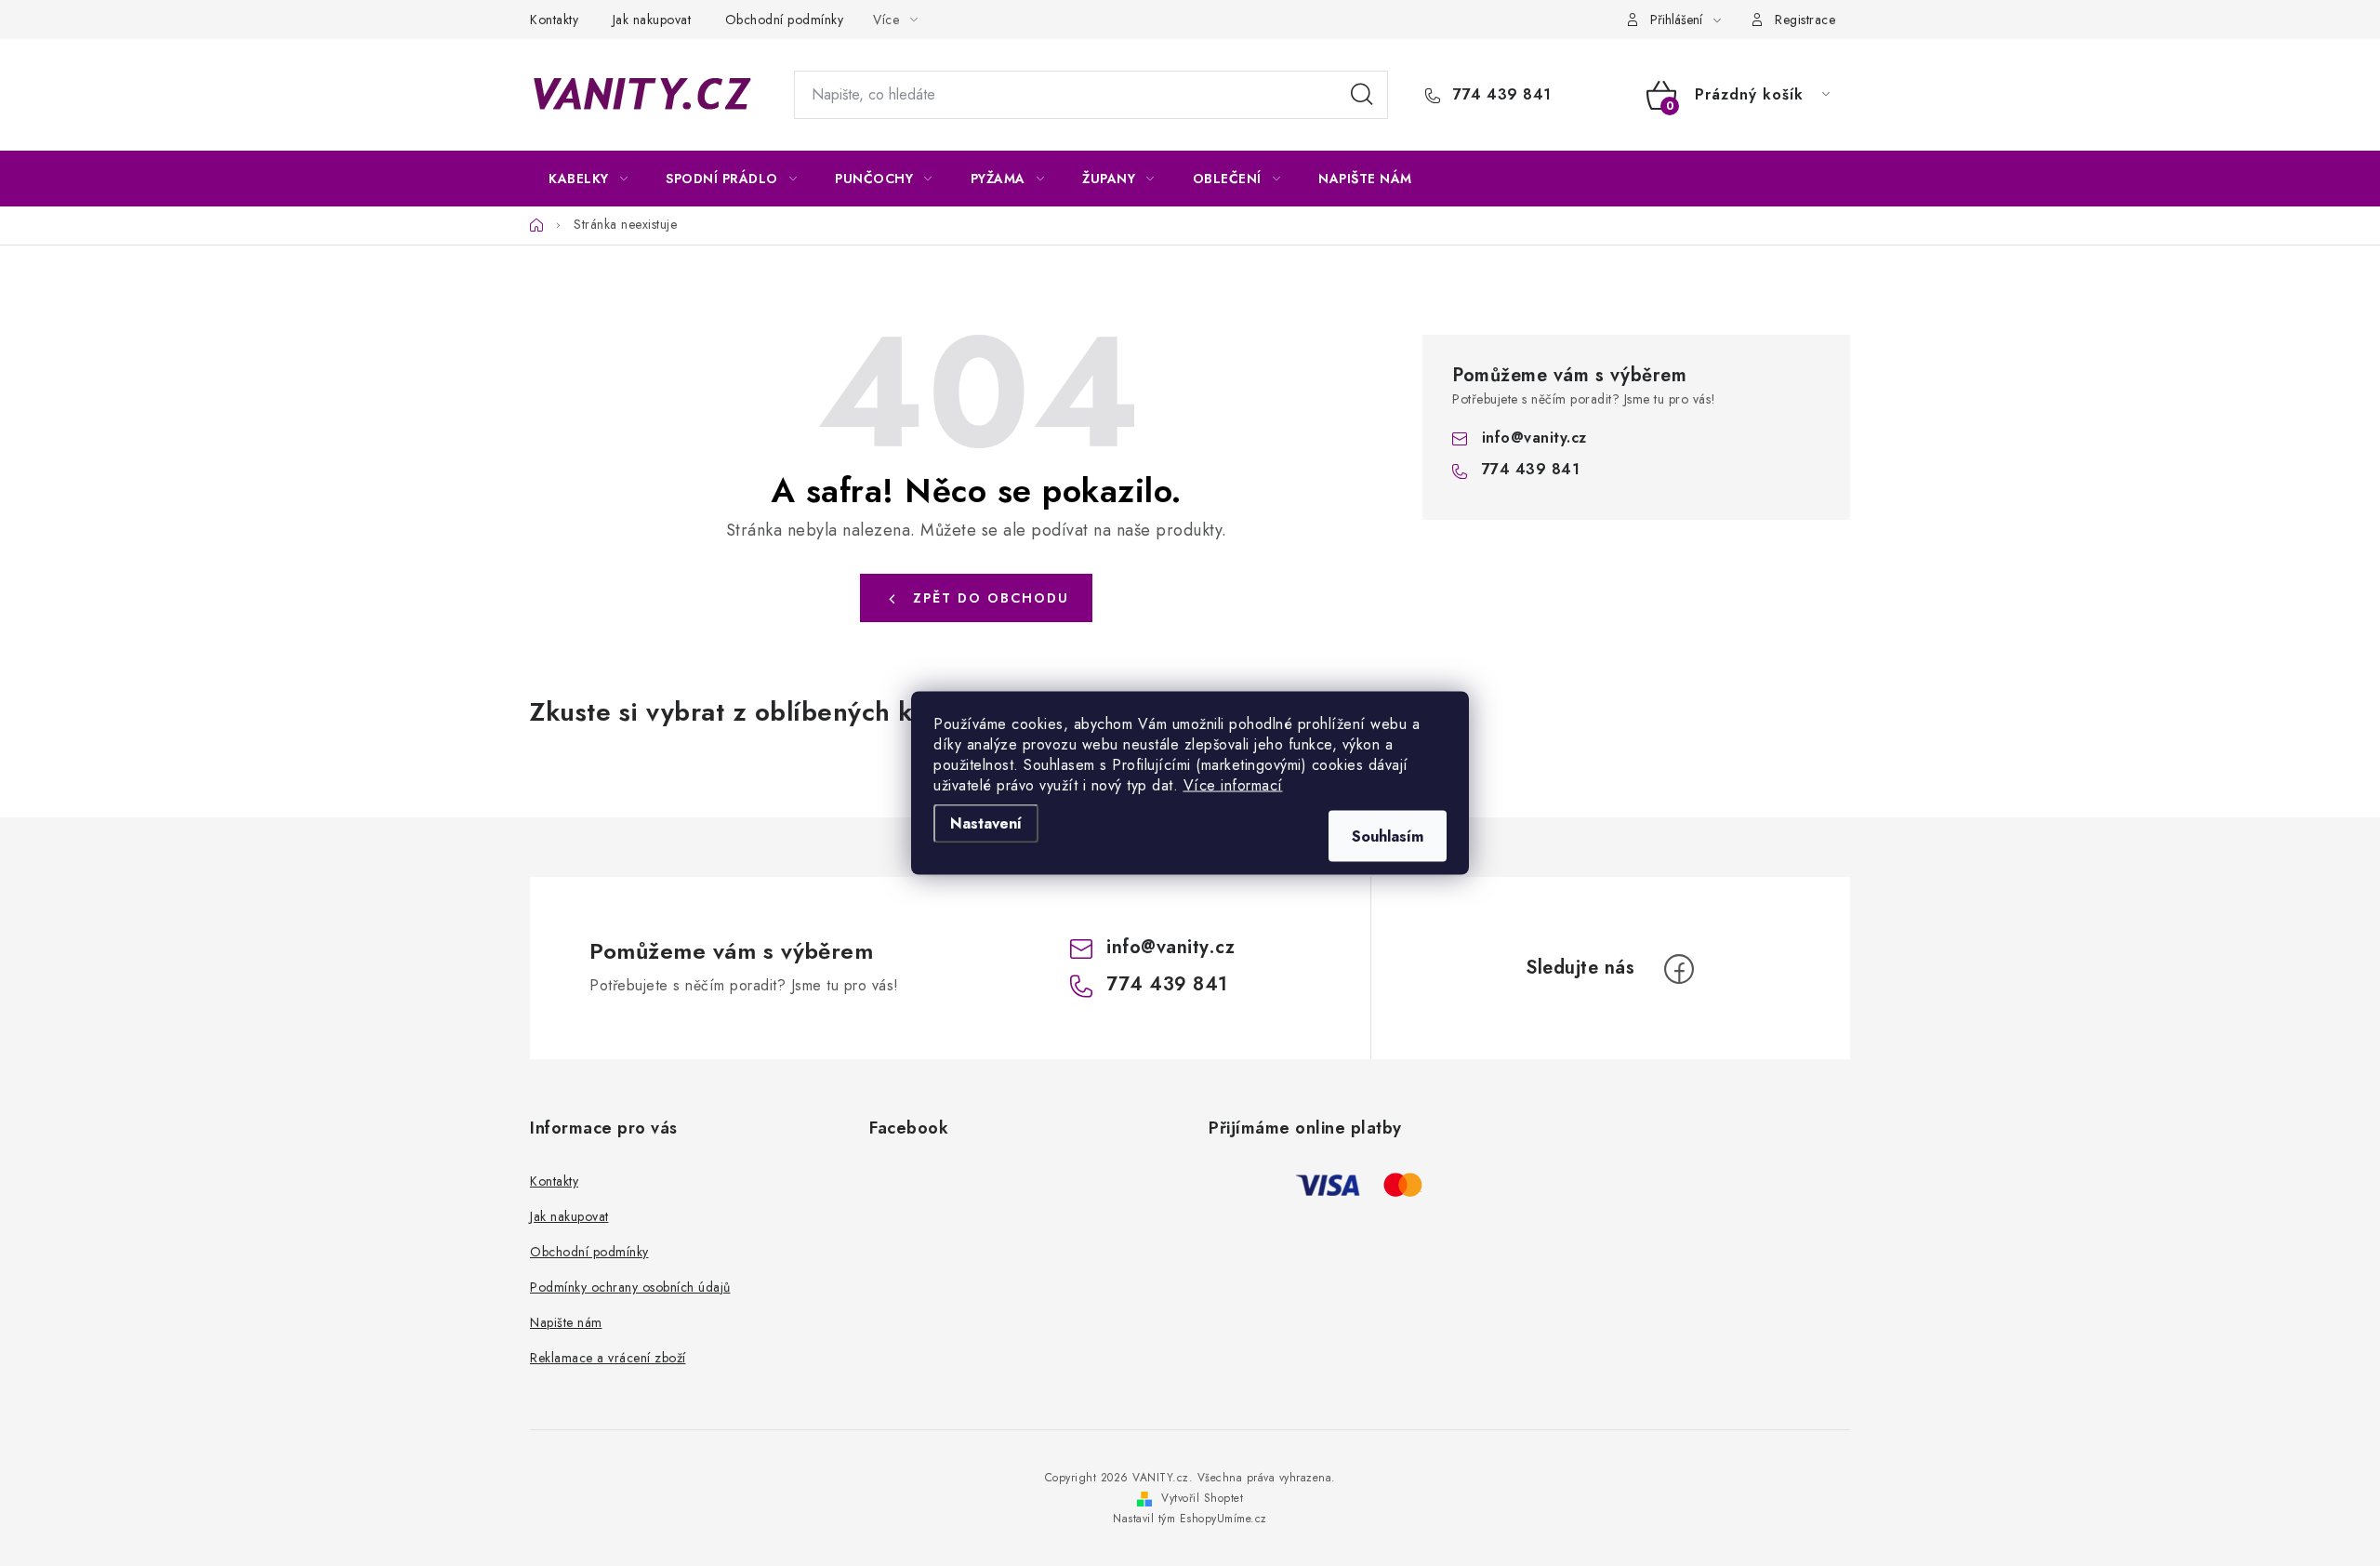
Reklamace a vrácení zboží (608, 1358)
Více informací (1233, 785)
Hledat (1362, 95)
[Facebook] (1679, 969)
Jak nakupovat (652, 20)
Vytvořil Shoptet (1202, 1498)
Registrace (1805, 20)
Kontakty (554, 20)
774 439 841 (1500, 95)
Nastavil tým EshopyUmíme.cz (1190, 1519)
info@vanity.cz (1534, 438)
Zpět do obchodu (991, 598)
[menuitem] (588, 179)
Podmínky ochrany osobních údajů (630, 1287)
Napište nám (566, 1322)
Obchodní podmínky (785, 20)
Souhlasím (1388, 836)
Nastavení (986, 823)
